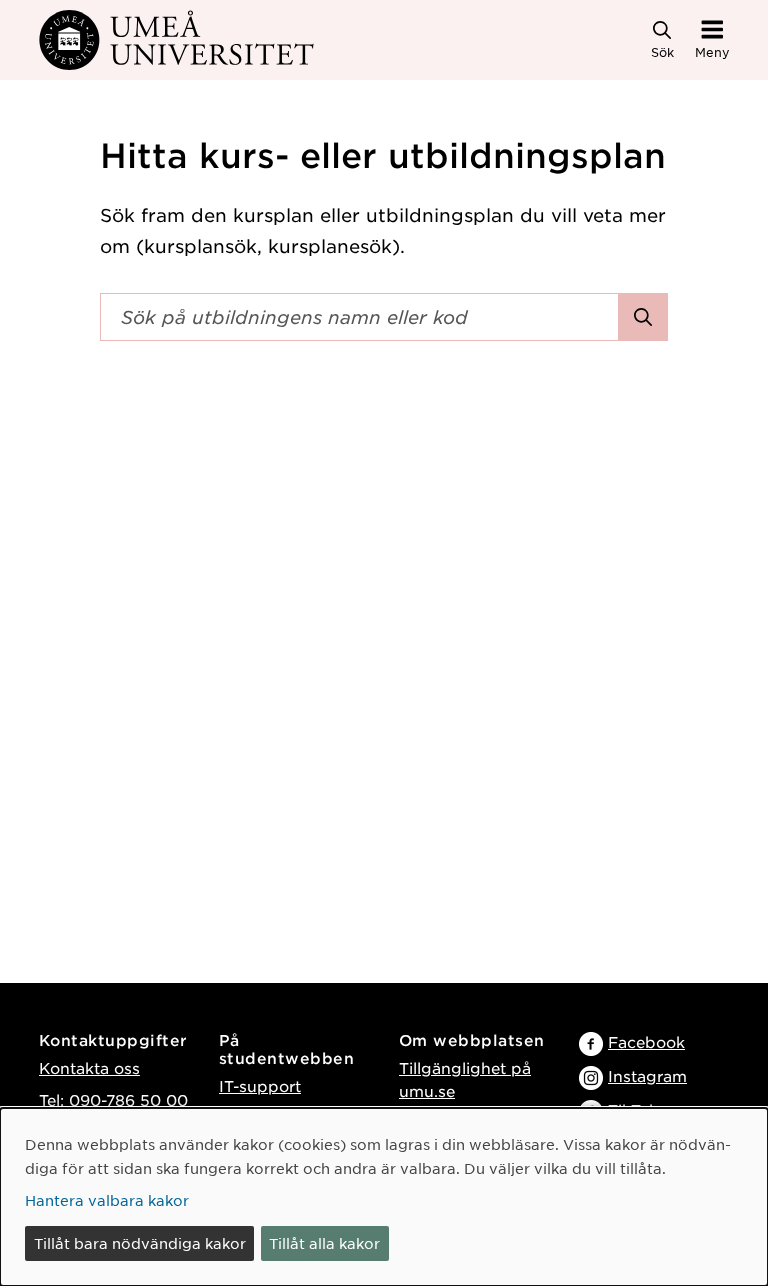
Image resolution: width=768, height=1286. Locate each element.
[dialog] (384, 1197)
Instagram (647, 1075)
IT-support (260, 1085)
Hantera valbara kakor (107, 1200)
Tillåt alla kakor (324, 1243)
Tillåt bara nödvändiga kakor (140, 1243)
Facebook (646, 1041)
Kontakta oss (89, 1067)
